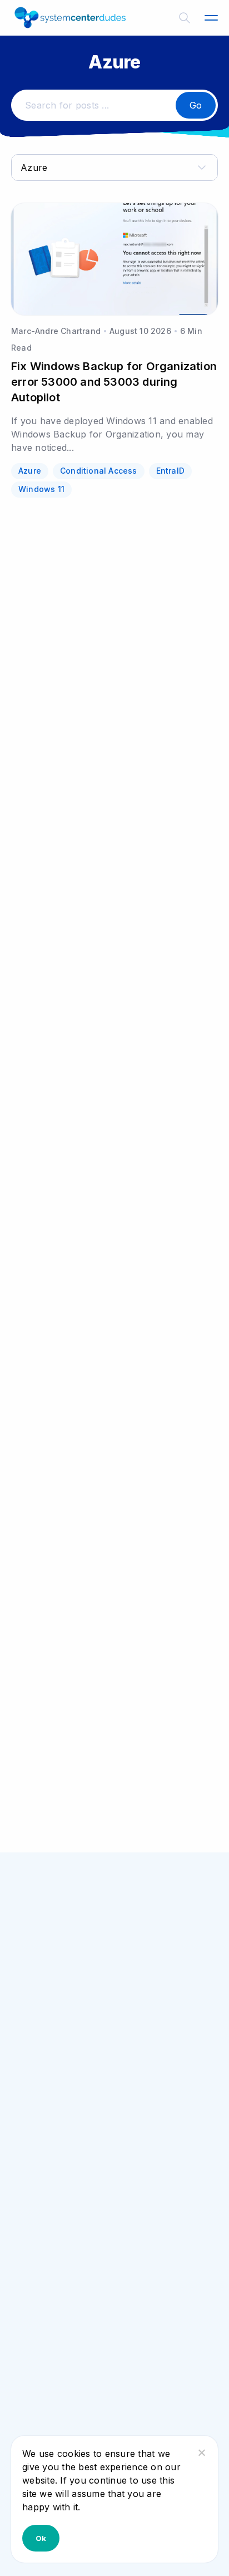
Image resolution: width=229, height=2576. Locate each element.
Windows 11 (41, 489)
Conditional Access (99, 471)
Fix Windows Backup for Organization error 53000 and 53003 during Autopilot (114, 382)
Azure (30, 471)
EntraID (170, 471)
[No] (201, 2452)
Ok (41, 2538)
